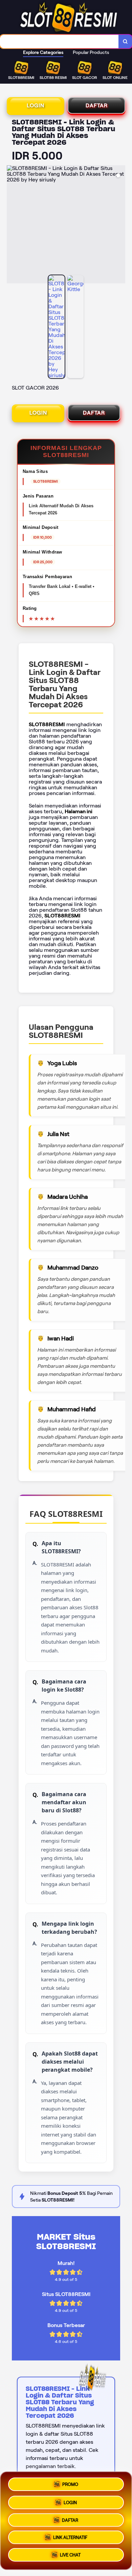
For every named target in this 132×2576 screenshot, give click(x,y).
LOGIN (36, 105)
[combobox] (59, 41)
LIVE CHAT (70, 2557)
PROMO (70, 2482)
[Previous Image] (12, 225)
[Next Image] (120, 225)
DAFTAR (97, 105)
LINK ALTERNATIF (70, 2539)
